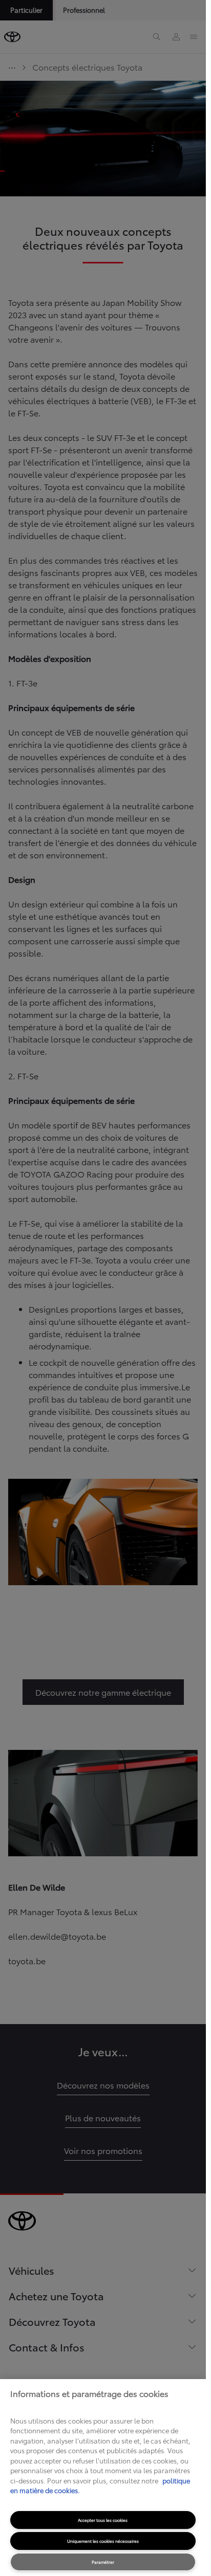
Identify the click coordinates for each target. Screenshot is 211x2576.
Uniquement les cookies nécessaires (103, 2541)
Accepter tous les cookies (103, 2520)
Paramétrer (103, 2562)
